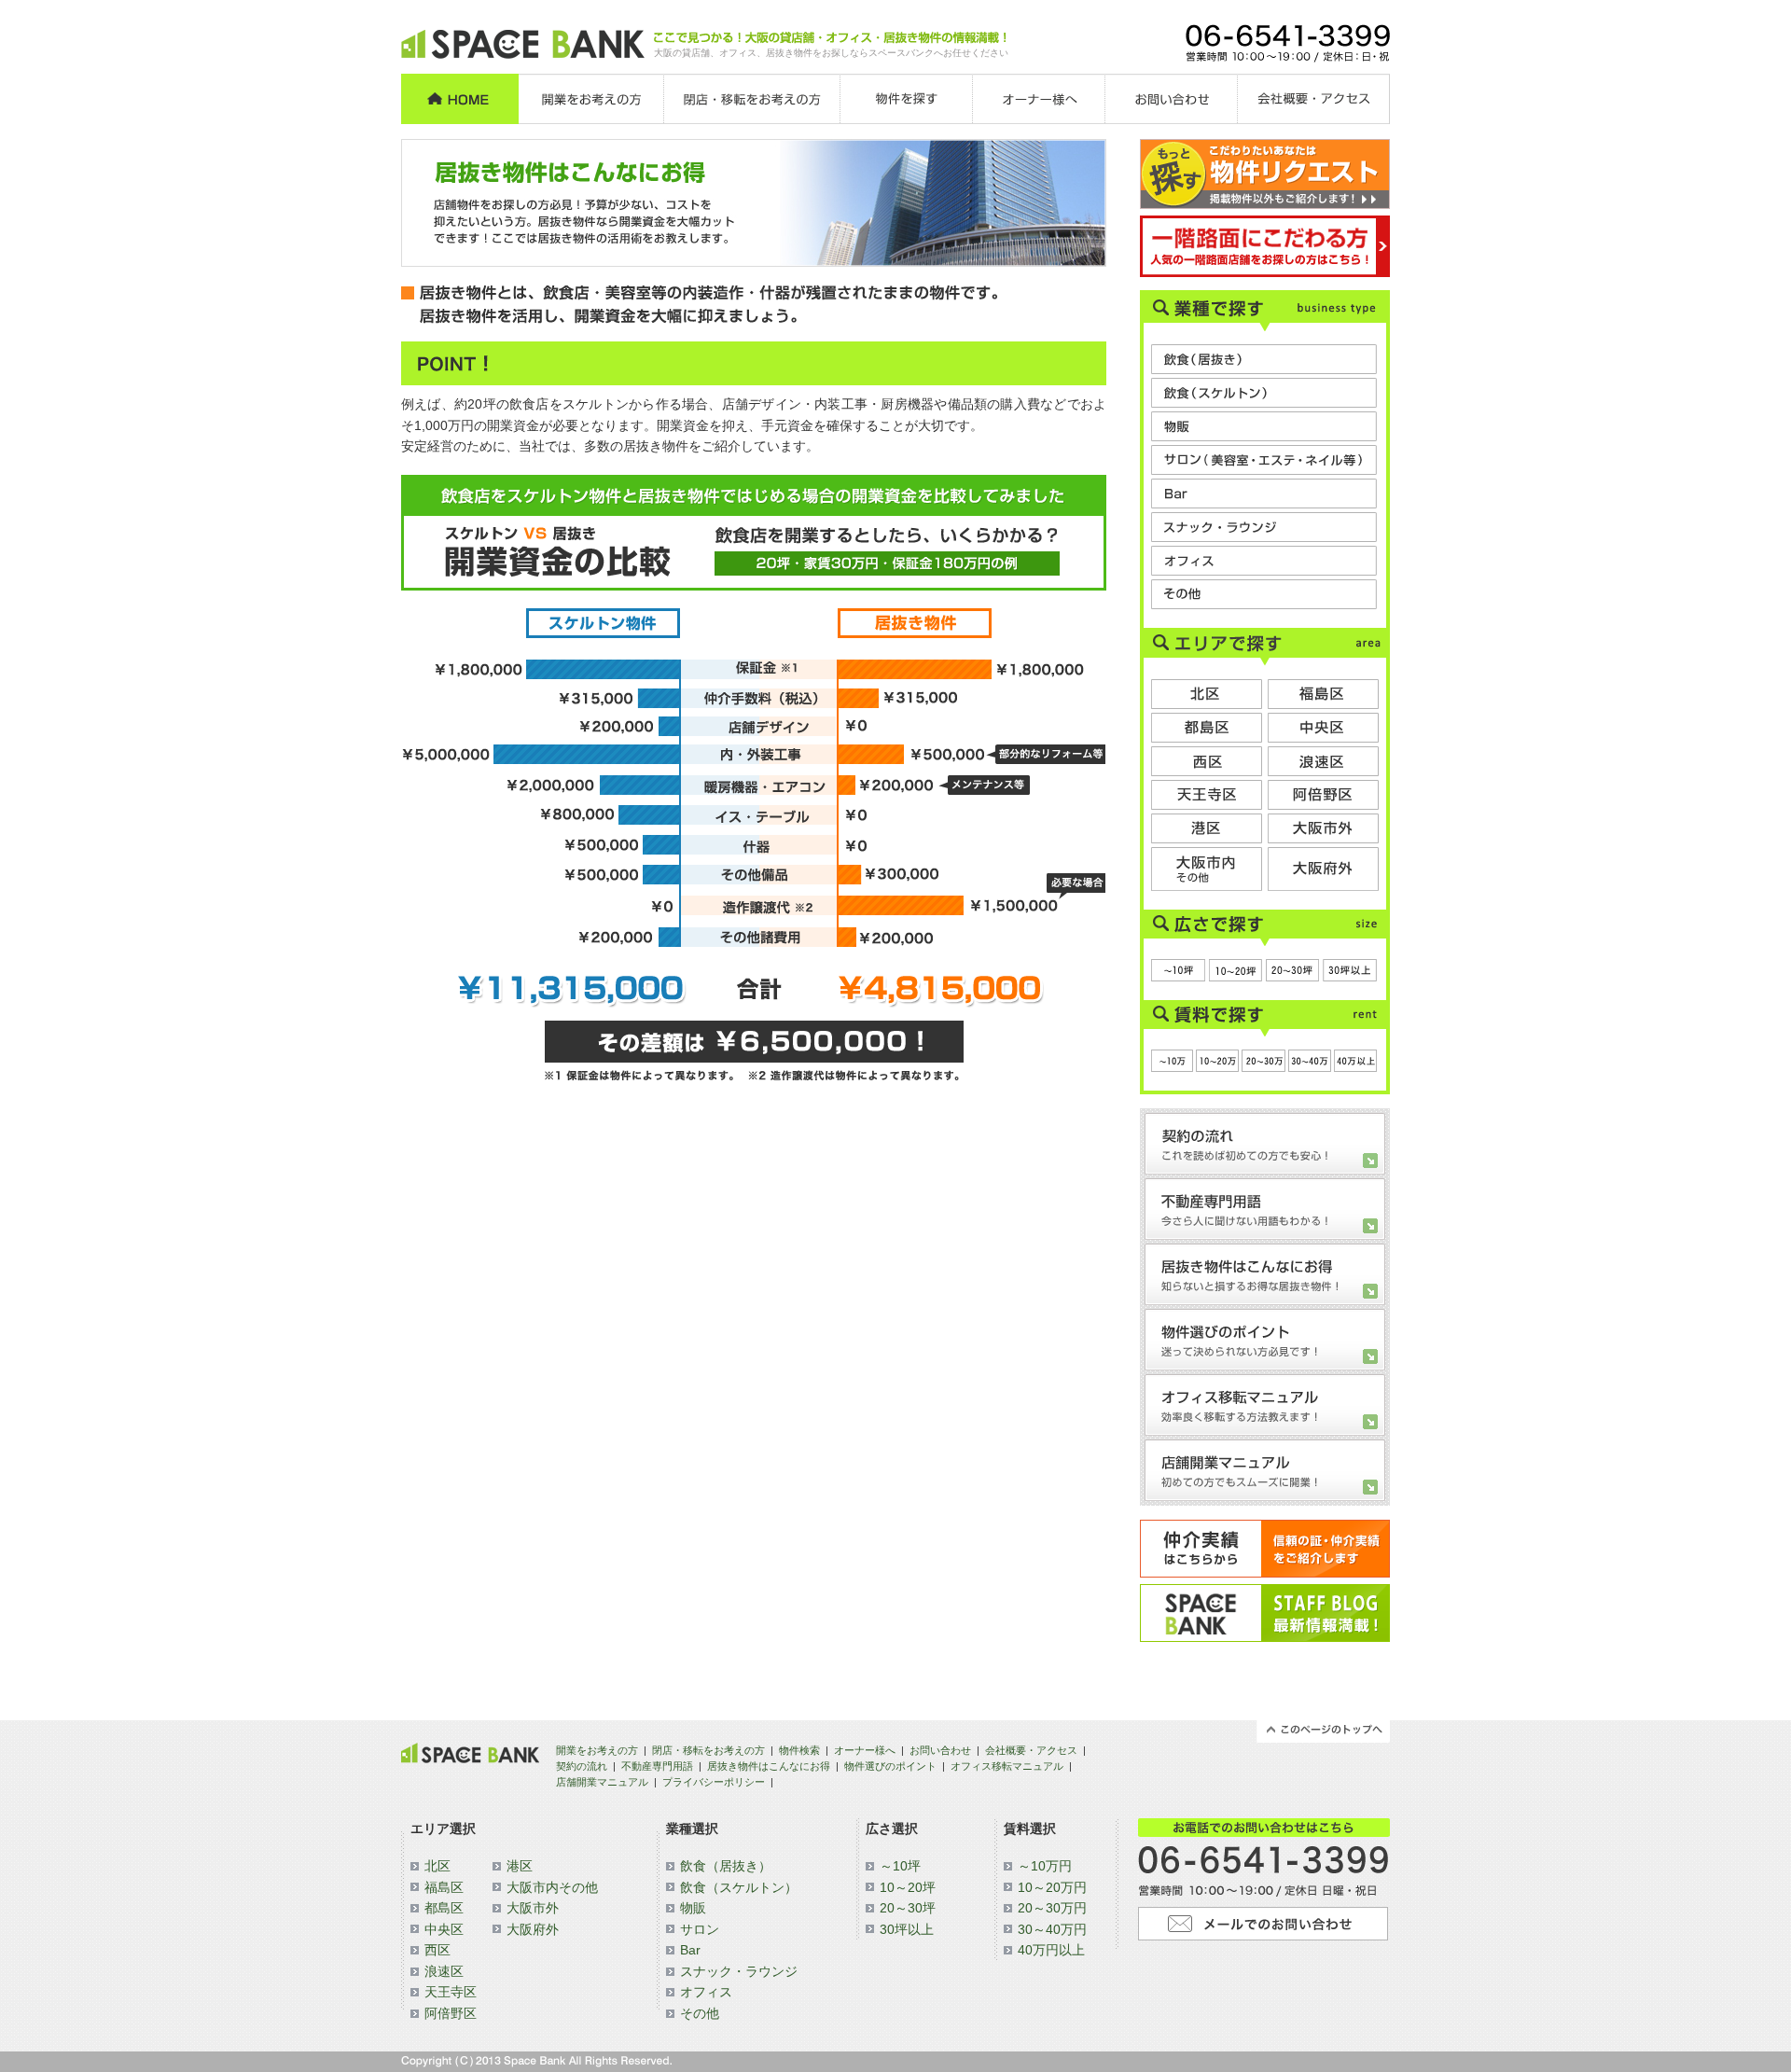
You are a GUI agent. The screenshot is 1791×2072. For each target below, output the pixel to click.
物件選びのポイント (890, 1766)
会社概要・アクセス (1031, 1750)
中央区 (444, 1929)
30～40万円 (1052, 1929)
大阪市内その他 (552, 1887)
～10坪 (900, 1866)
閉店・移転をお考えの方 (708, 1750)
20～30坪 (908, 1908)
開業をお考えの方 (597, 1750)
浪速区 (444, 1971)
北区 (437, 1866)
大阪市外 (533, 1908)
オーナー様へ (865, 1750)
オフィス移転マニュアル (1007, 1766)
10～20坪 (908, 1887)
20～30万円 (1052, 1908)
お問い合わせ (940, 1750)
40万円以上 (1051, 1950)
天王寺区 (451, 1992)
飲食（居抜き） (726, 1866)
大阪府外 (533, 1929)
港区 (520, 1866)
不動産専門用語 (657, 1766)
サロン (700, 1929)
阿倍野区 (451, 2013)
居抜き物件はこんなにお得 (769, 1766)
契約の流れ (582, 1766)
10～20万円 (1052, 1887)
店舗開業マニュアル (602, 1782)
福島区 (444, 1887)
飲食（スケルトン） (739, 1887)
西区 (437, 1950)
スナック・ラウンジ (739, 1971)
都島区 (444, 1908)
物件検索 (799, 1750)
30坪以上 (907, 1929)
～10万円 (1045, 1866)
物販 (693, 1908)
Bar (690, 1950)
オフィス (706, 1992)
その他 (700, 2013)
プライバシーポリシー (714, 1782)
